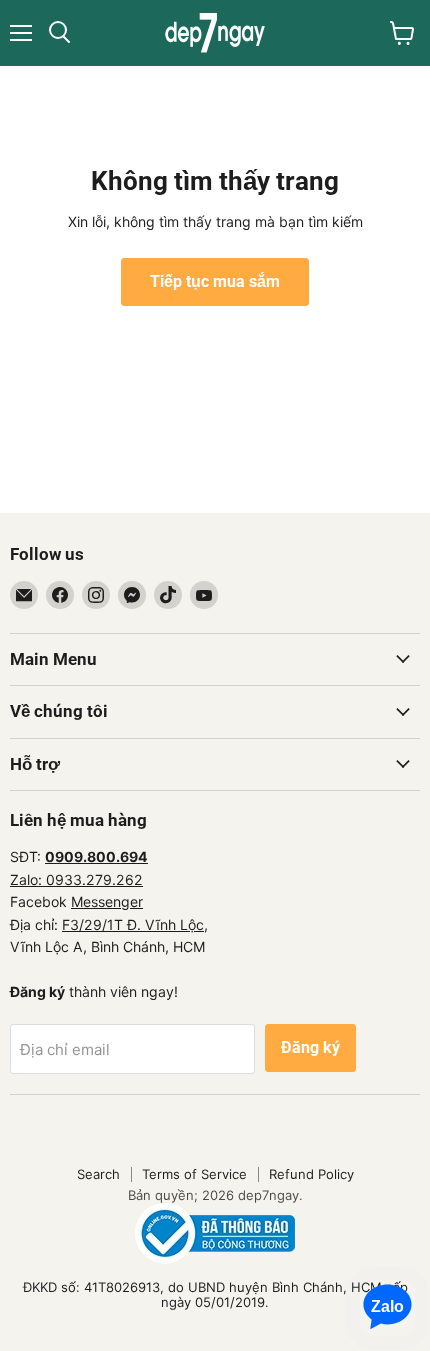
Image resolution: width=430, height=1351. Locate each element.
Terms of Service (194, 1174)
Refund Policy (311, 1174)
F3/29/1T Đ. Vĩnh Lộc (133, 924)
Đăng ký (310, 1047)
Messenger (107, 901)
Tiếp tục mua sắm (215, 281)
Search (98, 1174)
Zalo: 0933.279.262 (76, 879)
